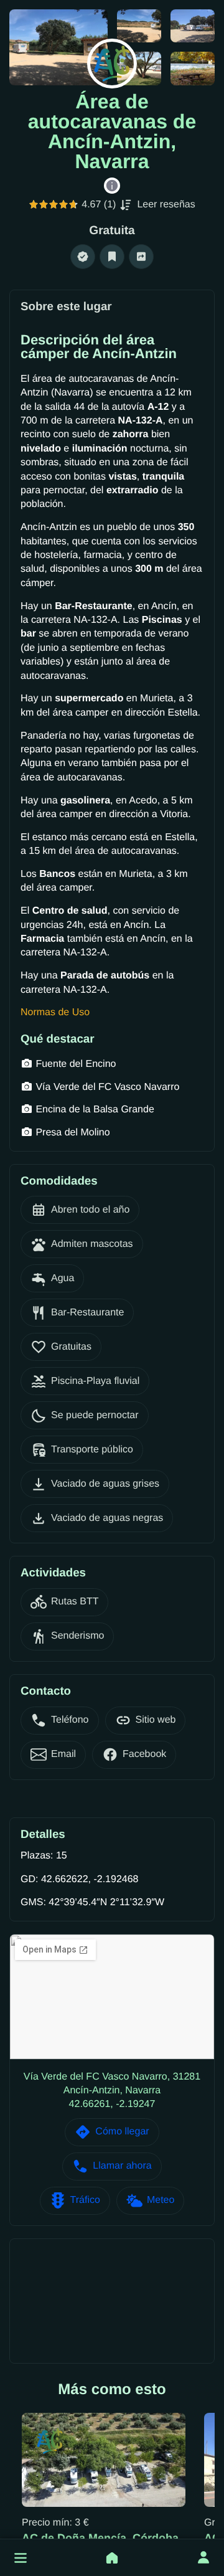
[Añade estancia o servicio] (112, 2558)
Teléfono (70, 1720)
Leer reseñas (166, 205)
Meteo (161, 2200)
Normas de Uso (55, 1012)
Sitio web (156, 1720)
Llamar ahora (122, 2166)
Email (63, 1754)
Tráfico (85, 2200)
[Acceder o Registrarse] (203, 2558)
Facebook (144, 1754)
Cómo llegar (122, 2132)
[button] (21, 2558)
